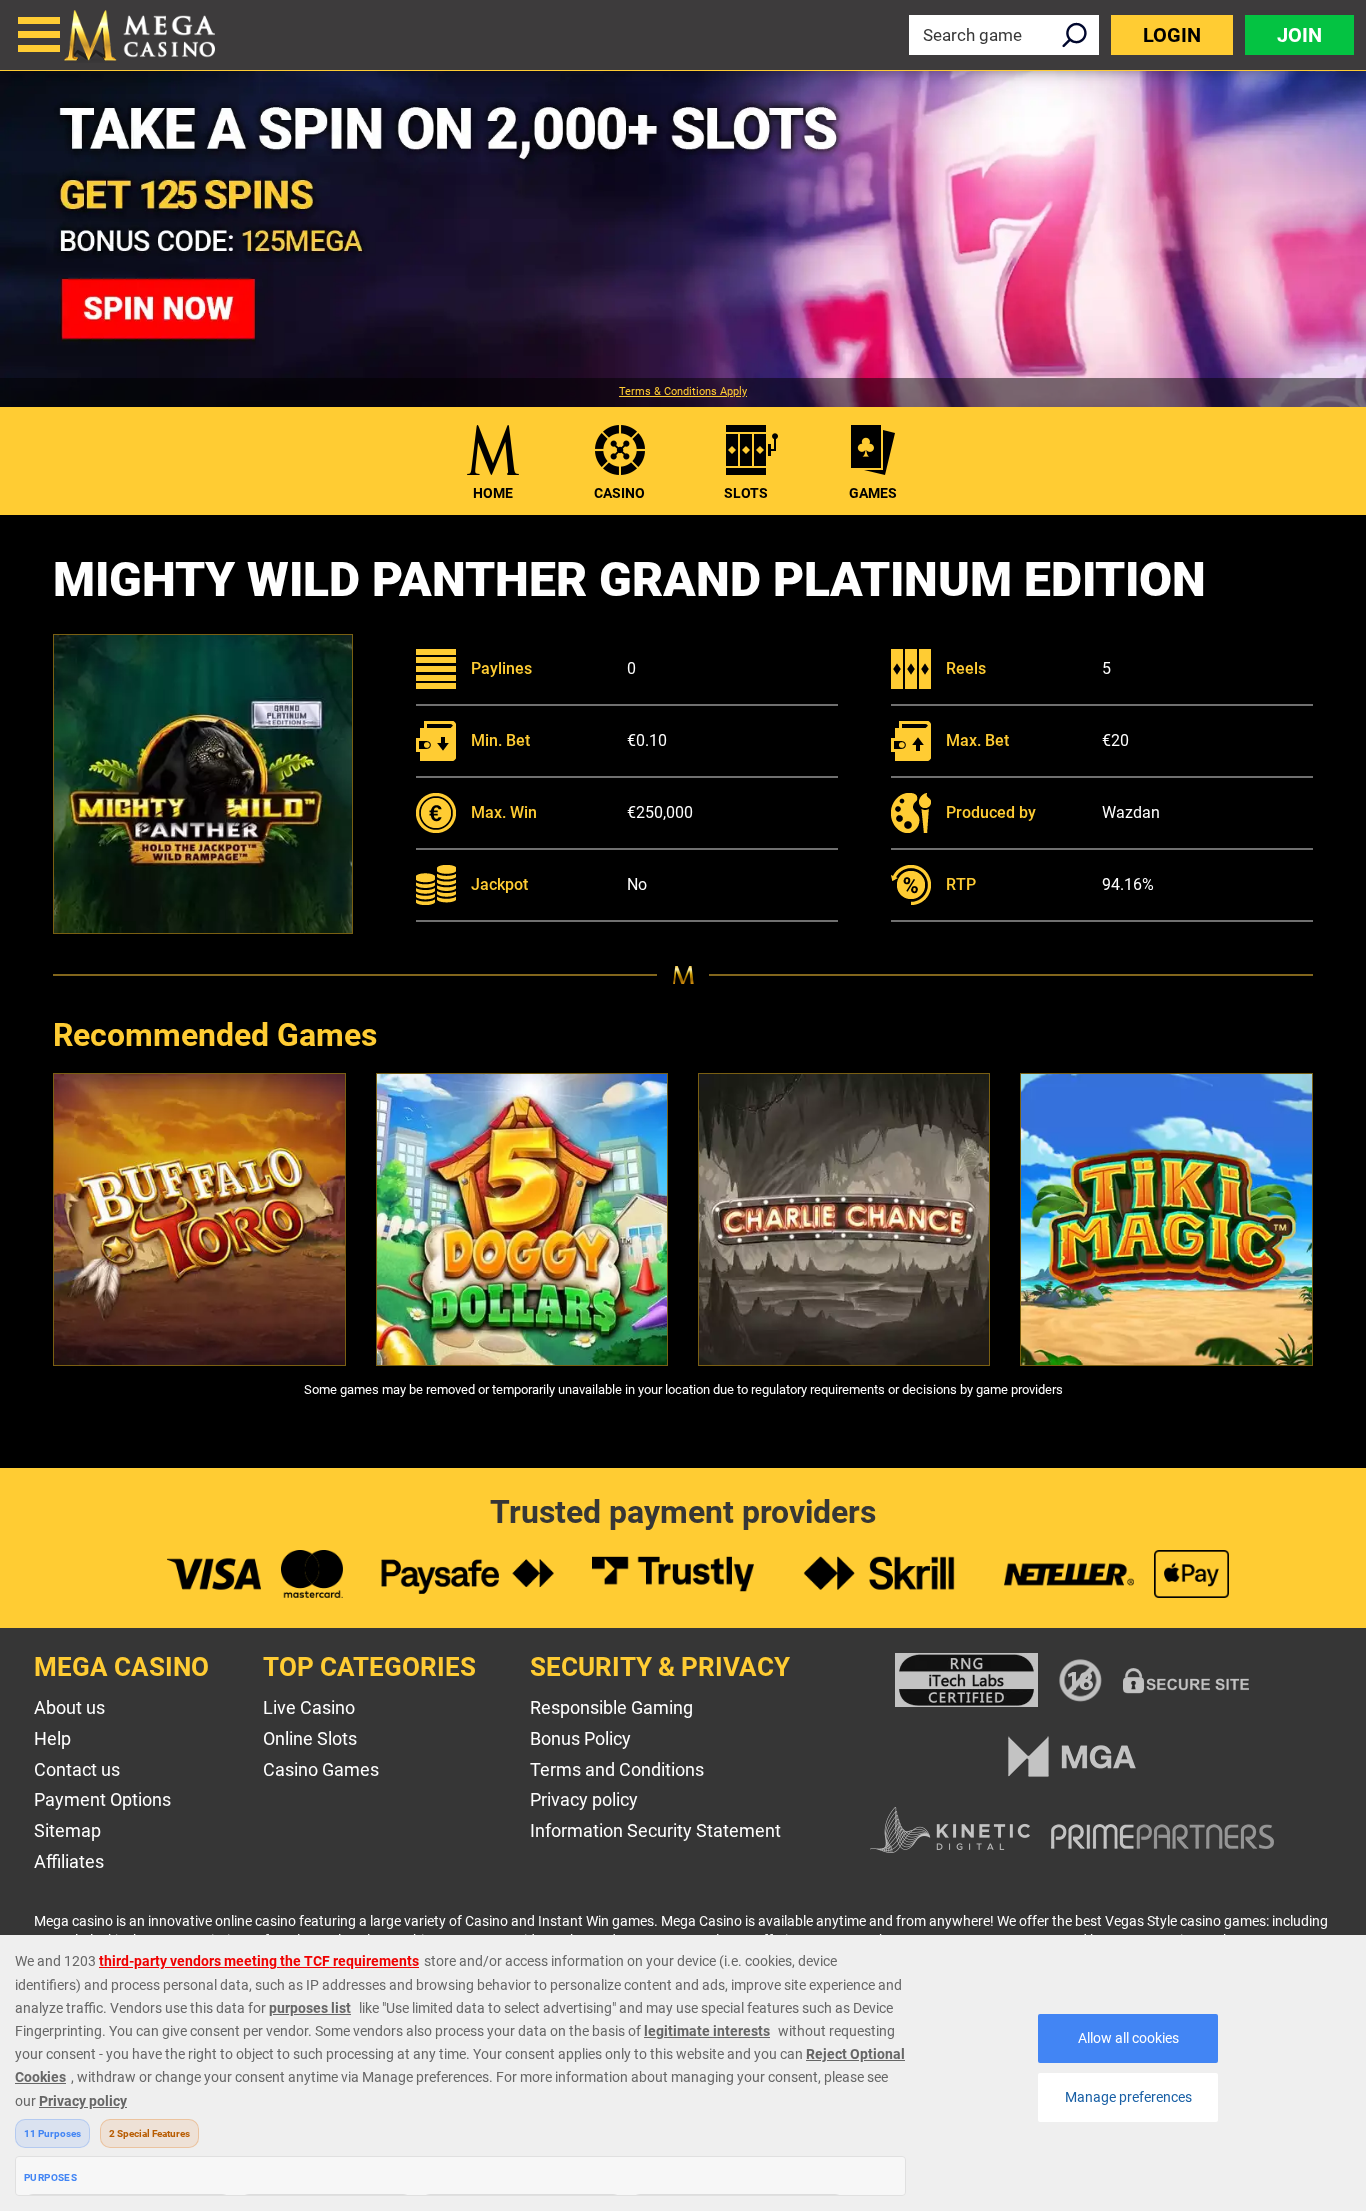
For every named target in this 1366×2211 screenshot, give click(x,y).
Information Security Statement (655, 1830)
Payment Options (102, 1799)
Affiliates (69, 1861)
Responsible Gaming (611, 1707)
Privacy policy (584, 1799)
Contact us (77, 1769)
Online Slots (310, 1738)
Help (52, 1738)
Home (493, 493)
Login (1172, 35)
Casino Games (321, 1769)
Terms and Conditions (617, 1769)
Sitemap (67, 1830)
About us (69, 1707)
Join (1299, 35)
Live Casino (309, 1707)
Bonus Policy (580, 1738)
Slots (746, 493)
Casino (619, 493)
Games (873, 493)
